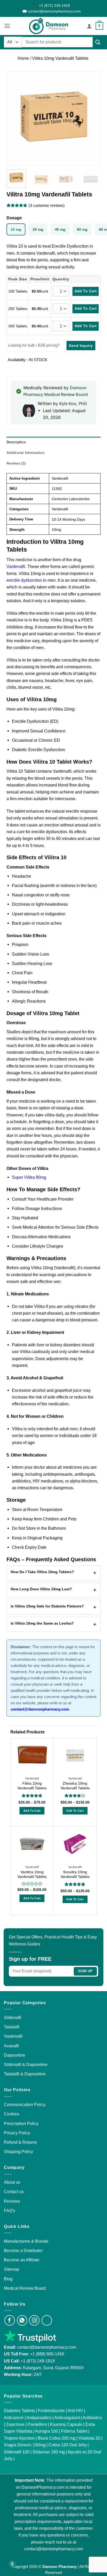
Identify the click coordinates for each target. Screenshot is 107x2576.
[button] (7, 26)
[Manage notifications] (12, 2564)
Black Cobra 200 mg (56, 2438)
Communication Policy (25, 2104)
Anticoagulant (67, 2418)
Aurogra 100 (46, 2431)
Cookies (12, 2114)
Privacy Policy (17, 2133)
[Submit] (98, 42)
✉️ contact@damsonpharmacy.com (52, 11)
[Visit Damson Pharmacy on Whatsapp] (22, 2320)
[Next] (92, 118)
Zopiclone (15, 2424)
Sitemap (12, 2269)
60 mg (82, 229)
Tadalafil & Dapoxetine (25, 2074)
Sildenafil (13, 2017)
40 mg (60, 229)
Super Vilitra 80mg (29, 1177)
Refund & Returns (20, 2142)
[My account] (89, 26)
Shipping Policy (18, 2151)
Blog (8, 2279)
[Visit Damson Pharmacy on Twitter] (47, 2320)
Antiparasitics (39, 2418)
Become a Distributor (23, 2250)
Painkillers (37, 2424)
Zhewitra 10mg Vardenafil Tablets (75, 1786)
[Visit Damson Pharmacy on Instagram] (34, 2320)
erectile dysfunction (24, 580)
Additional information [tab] (25, 453)
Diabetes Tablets (19, 2411)
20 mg (38, 229)
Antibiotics (92, 2418)
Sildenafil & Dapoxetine (26, 2064)
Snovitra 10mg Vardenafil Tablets (75, 1874)
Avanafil (11, 2046)
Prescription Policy (21, 2123)
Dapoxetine (15, 2055)
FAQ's (9, 2210)
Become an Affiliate (22, 2260)
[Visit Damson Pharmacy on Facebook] (10, 2320)
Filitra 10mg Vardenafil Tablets (32, 1786)
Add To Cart (86, 291)
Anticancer (14, 2418)
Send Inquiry (81, 346)
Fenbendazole (51, 2411)
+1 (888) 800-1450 (47, 2354)
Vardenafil (16, 566)
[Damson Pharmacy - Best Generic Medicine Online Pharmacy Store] (49, 26)
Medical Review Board (25, 2288)
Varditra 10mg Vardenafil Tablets (32, 1874)
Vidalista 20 (89, 2438)
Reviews (12, 2201)
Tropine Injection (19, 2438)
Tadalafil (12, 2027)
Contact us (14, 2191)
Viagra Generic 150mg (25, 2445)
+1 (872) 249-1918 (38, 2361)
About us (12, 2182)
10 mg (16, 229)
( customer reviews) (47, 206)
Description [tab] (16, 442)
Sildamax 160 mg (49, 2452)
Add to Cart (32, 1811)
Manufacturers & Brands (26, 2241)
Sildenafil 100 (17, 2452)
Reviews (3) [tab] (16, 463)
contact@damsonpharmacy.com (46, 2347)
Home (23, 58)
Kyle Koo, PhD (73, 403)
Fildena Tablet (74, 2431)
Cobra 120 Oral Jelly (68, 2445)
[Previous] (15, 118)
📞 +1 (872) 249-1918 (52, 5)
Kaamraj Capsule (66, 2424)
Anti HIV (75, 2411)
